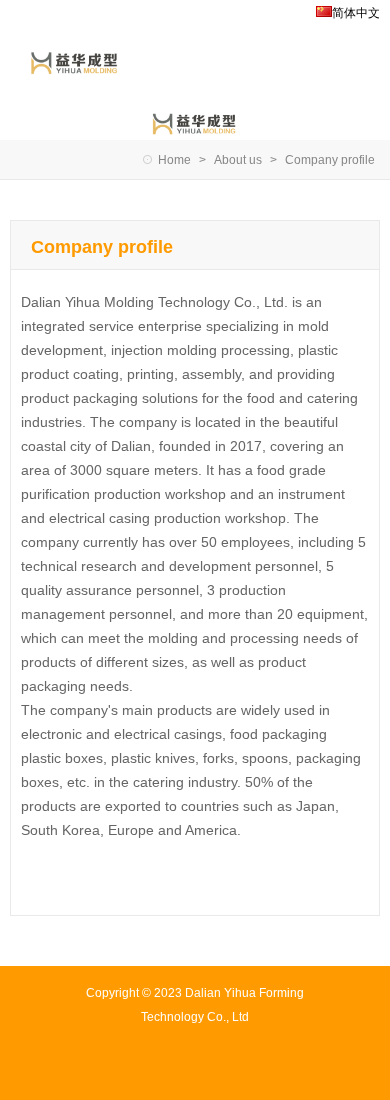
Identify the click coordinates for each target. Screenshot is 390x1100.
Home (174, 160)
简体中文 (356, 13)
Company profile (330, 160)
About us (238, 160)
